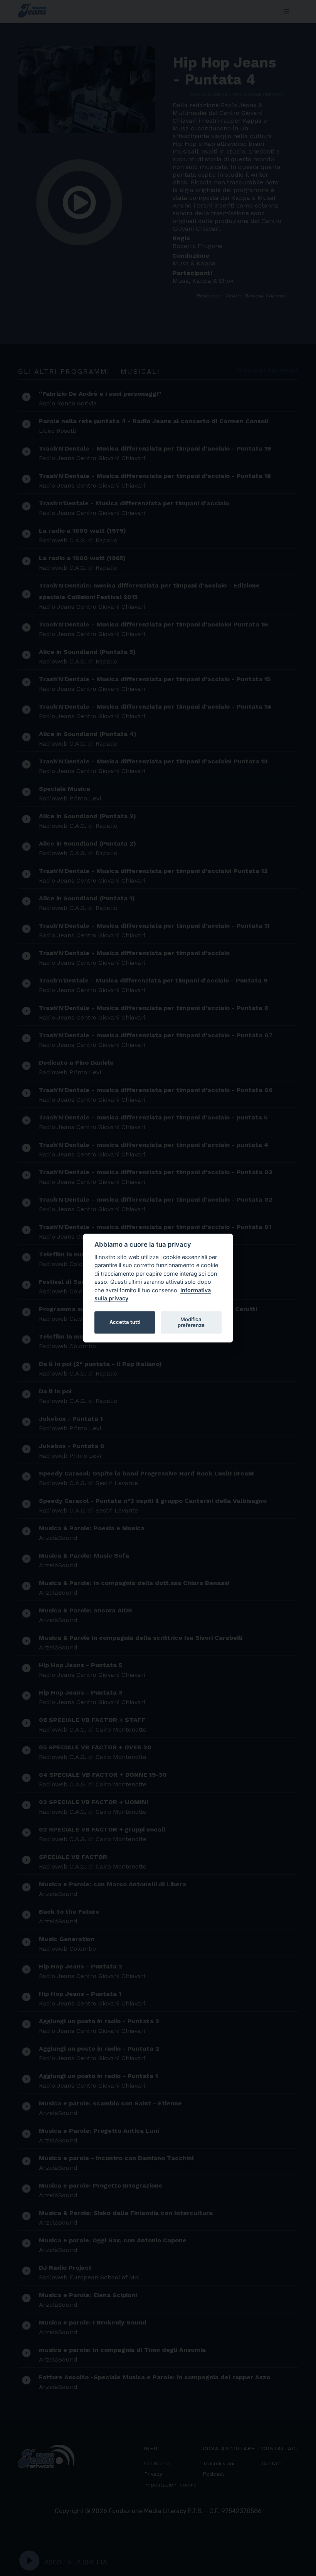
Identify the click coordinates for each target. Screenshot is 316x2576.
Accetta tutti (125, 1322)
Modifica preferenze (191, 1322)
